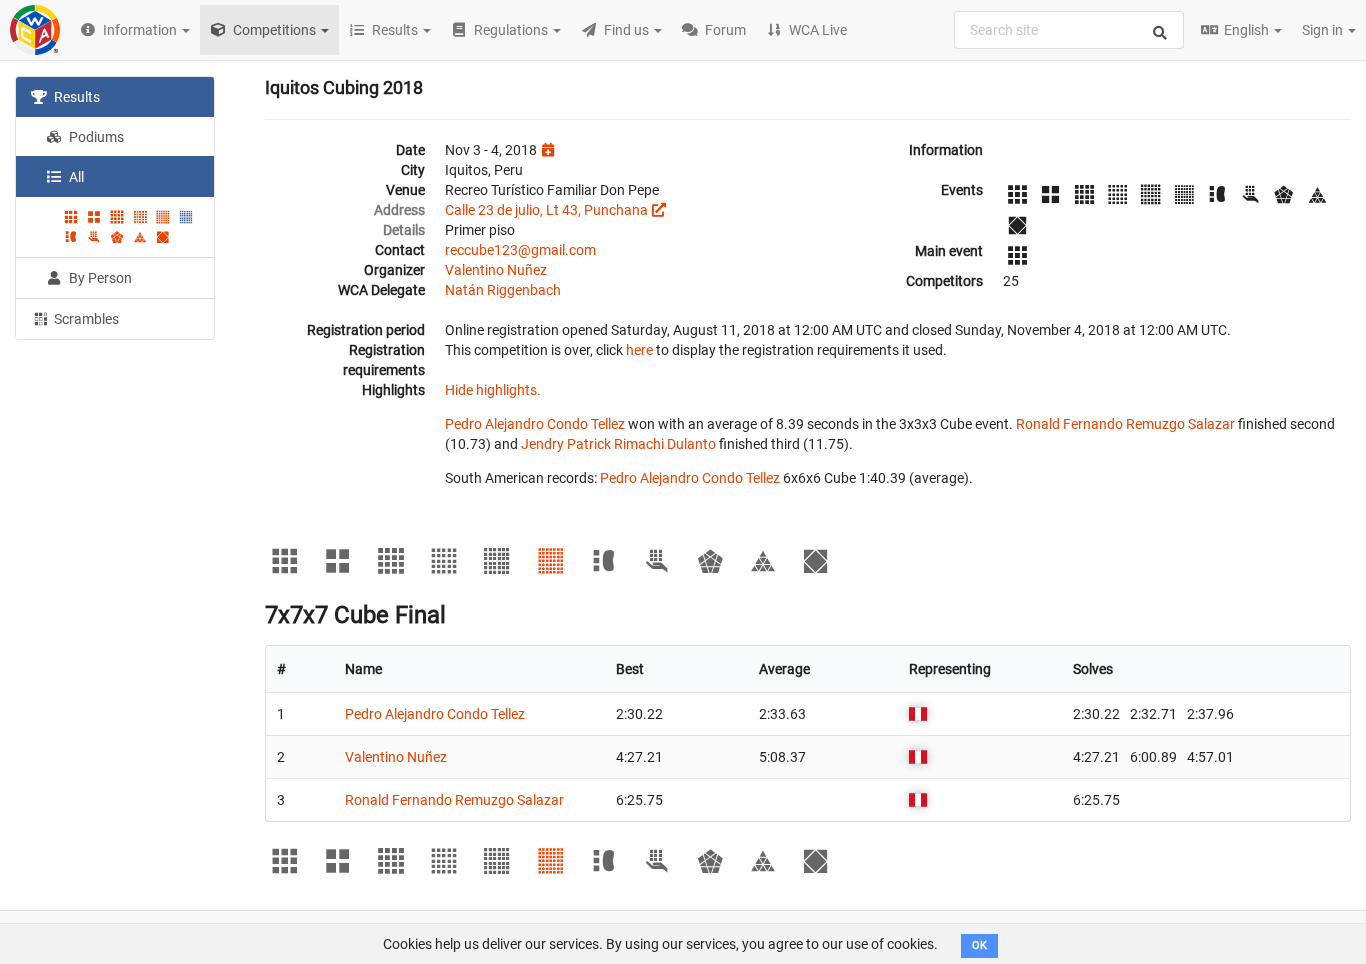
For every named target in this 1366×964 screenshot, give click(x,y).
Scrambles (85, 319)
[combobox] (1069, 30)
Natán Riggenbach (503, 290)
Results (75, 97)
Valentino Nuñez (496, 270)
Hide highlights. (493, 390)
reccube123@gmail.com (520, 250)
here (639, 350)
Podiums (95, 137)
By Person (99, 278)
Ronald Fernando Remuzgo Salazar (1125, 424)
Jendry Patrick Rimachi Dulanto (618, 444)
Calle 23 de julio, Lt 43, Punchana (546, 210)
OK (979, 945)
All (75, 177)
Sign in (1324, 30)
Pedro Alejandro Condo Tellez (535, 424)
